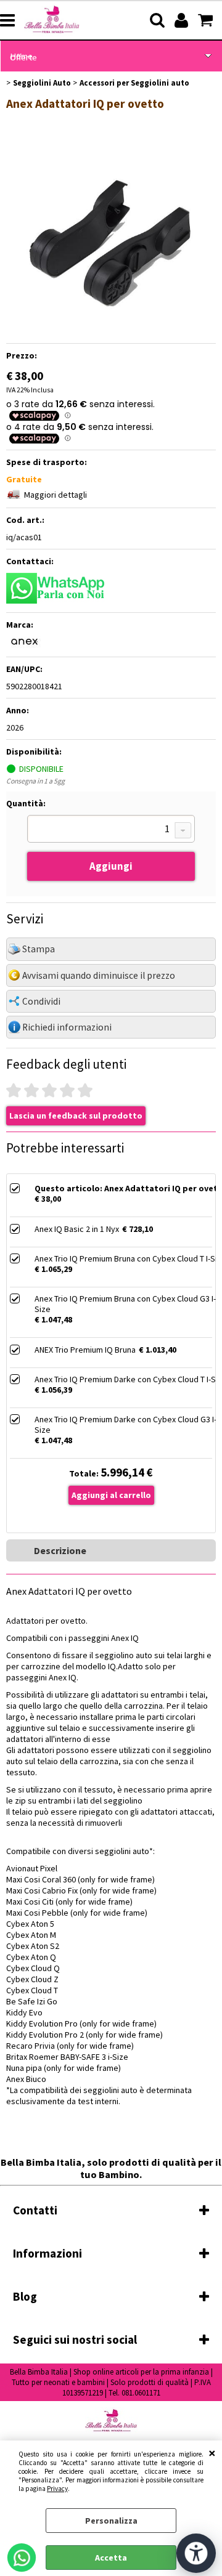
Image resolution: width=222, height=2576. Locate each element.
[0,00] (207, 20)
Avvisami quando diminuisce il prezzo (99, 975)
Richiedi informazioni (67, 1027)
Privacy (57, 2489)
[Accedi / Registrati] (183, 20)
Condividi (41, 1001)
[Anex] (25, 645)
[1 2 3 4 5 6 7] (111, 830)
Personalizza (111, 2521)
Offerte (23, 57)
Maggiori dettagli (55, 495)
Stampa (39, 949)
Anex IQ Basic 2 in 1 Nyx (77, 1229)
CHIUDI (212, 2453)
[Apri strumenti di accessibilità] (196, 2553)
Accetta (111, 2558)
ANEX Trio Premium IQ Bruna (85, 1350)
